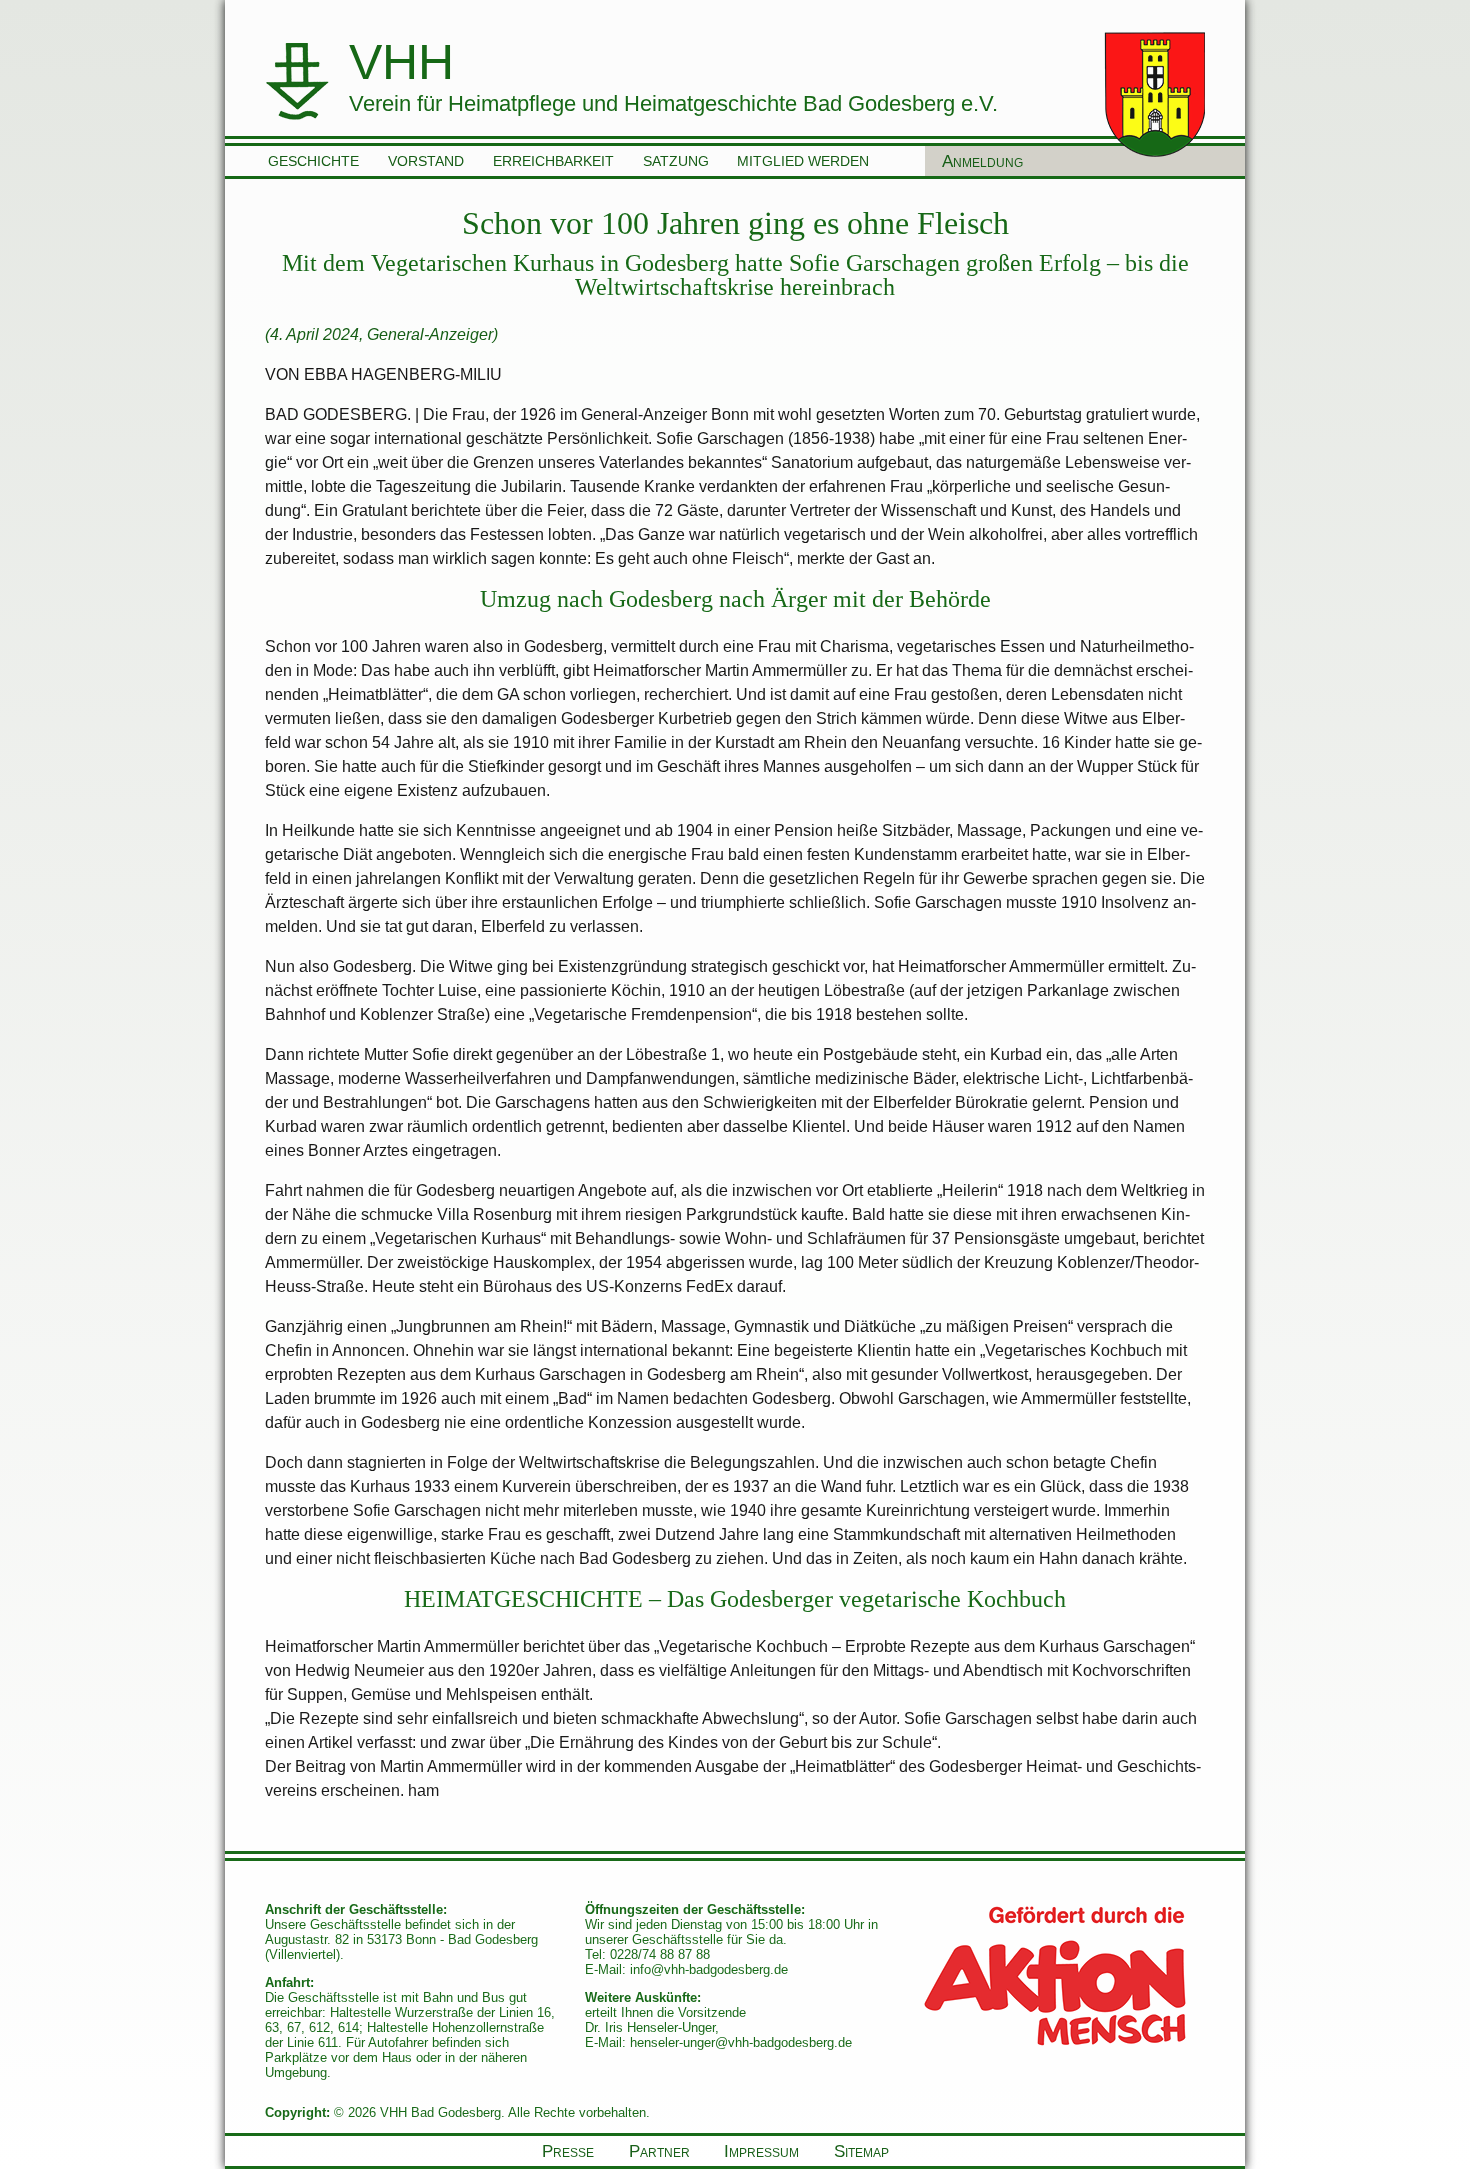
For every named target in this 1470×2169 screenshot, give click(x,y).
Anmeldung (982, 161)
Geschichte (313, 161)
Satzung (676, 161)
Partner (659, 2151)
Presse (568, 2151)
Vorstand (426, 161)
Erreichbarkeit (553, 161)
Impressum (761, 2151)
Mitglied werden (803, 161)
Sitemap (861, 2151)
